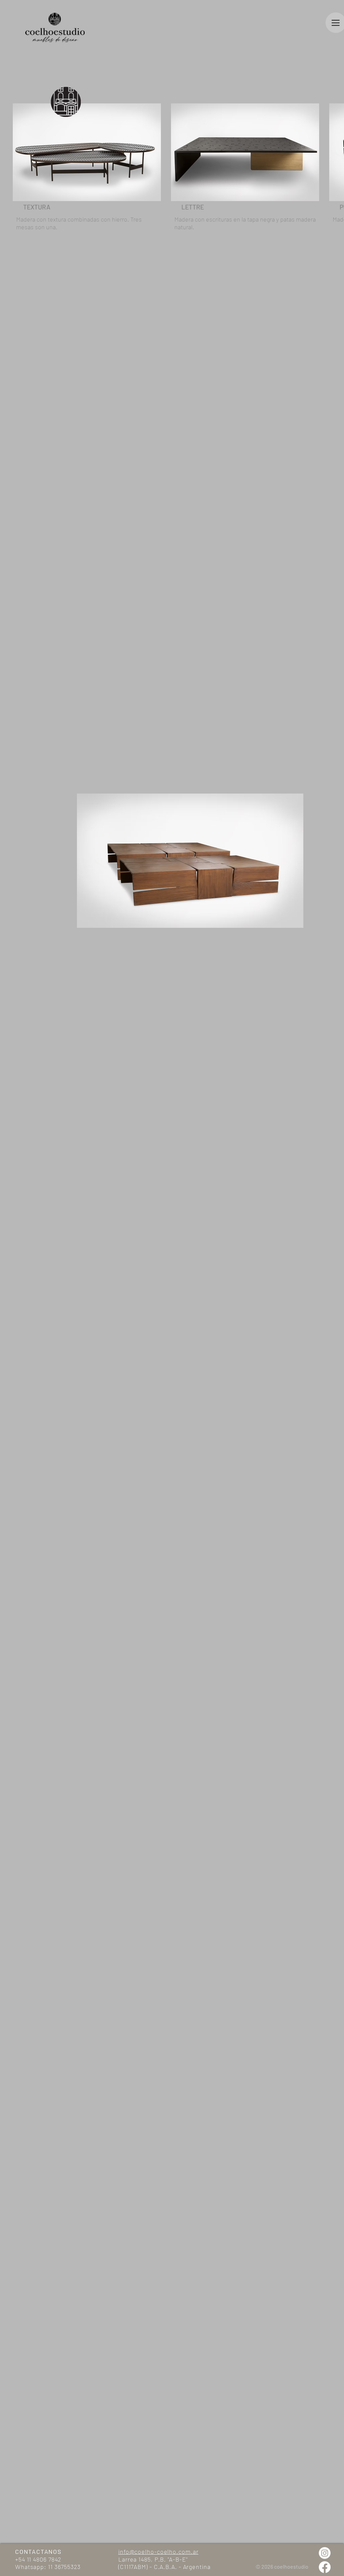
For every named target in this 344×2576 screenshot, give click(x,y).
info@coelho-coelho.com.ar (158, 2551)
